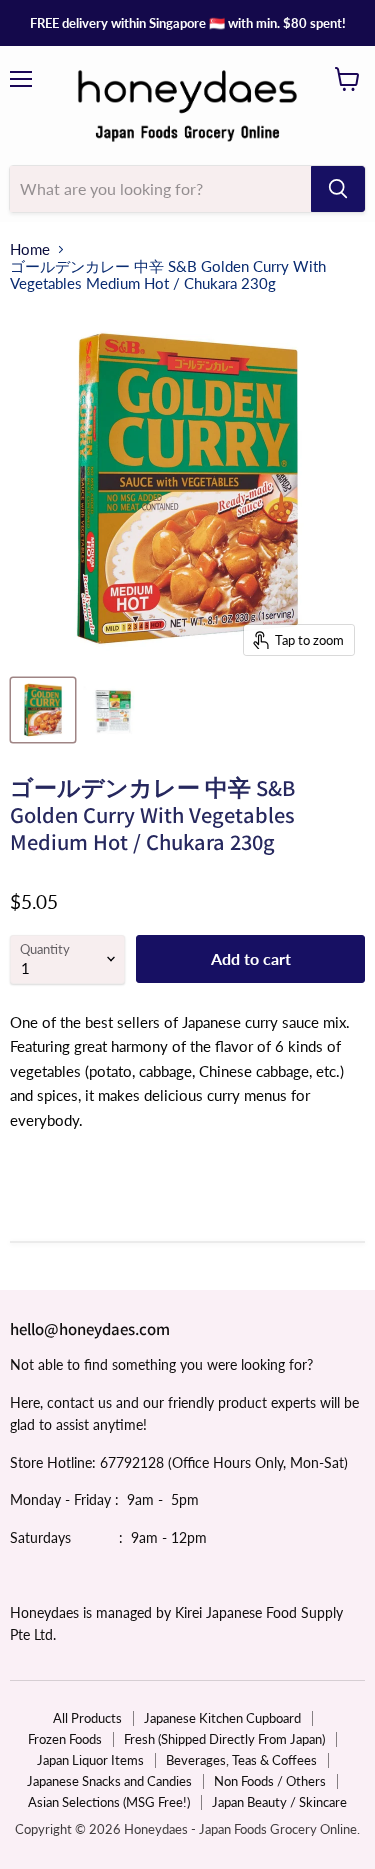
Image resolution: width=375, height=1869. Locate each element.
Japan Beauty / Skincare (279, 1802)
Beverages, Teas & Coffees (241, 1760)
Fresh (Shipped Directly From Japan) (224, 1739)
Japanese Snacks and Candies (109, 1781)
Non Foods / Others (270, 1781)
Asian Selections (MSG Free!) (109, 1802)
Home (30, 249)
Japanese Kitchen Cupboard (222, 1718)
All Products (87, 1718)
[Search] (338, 189)
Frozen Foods (65, 1739)
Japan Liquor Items (90, 1760)
